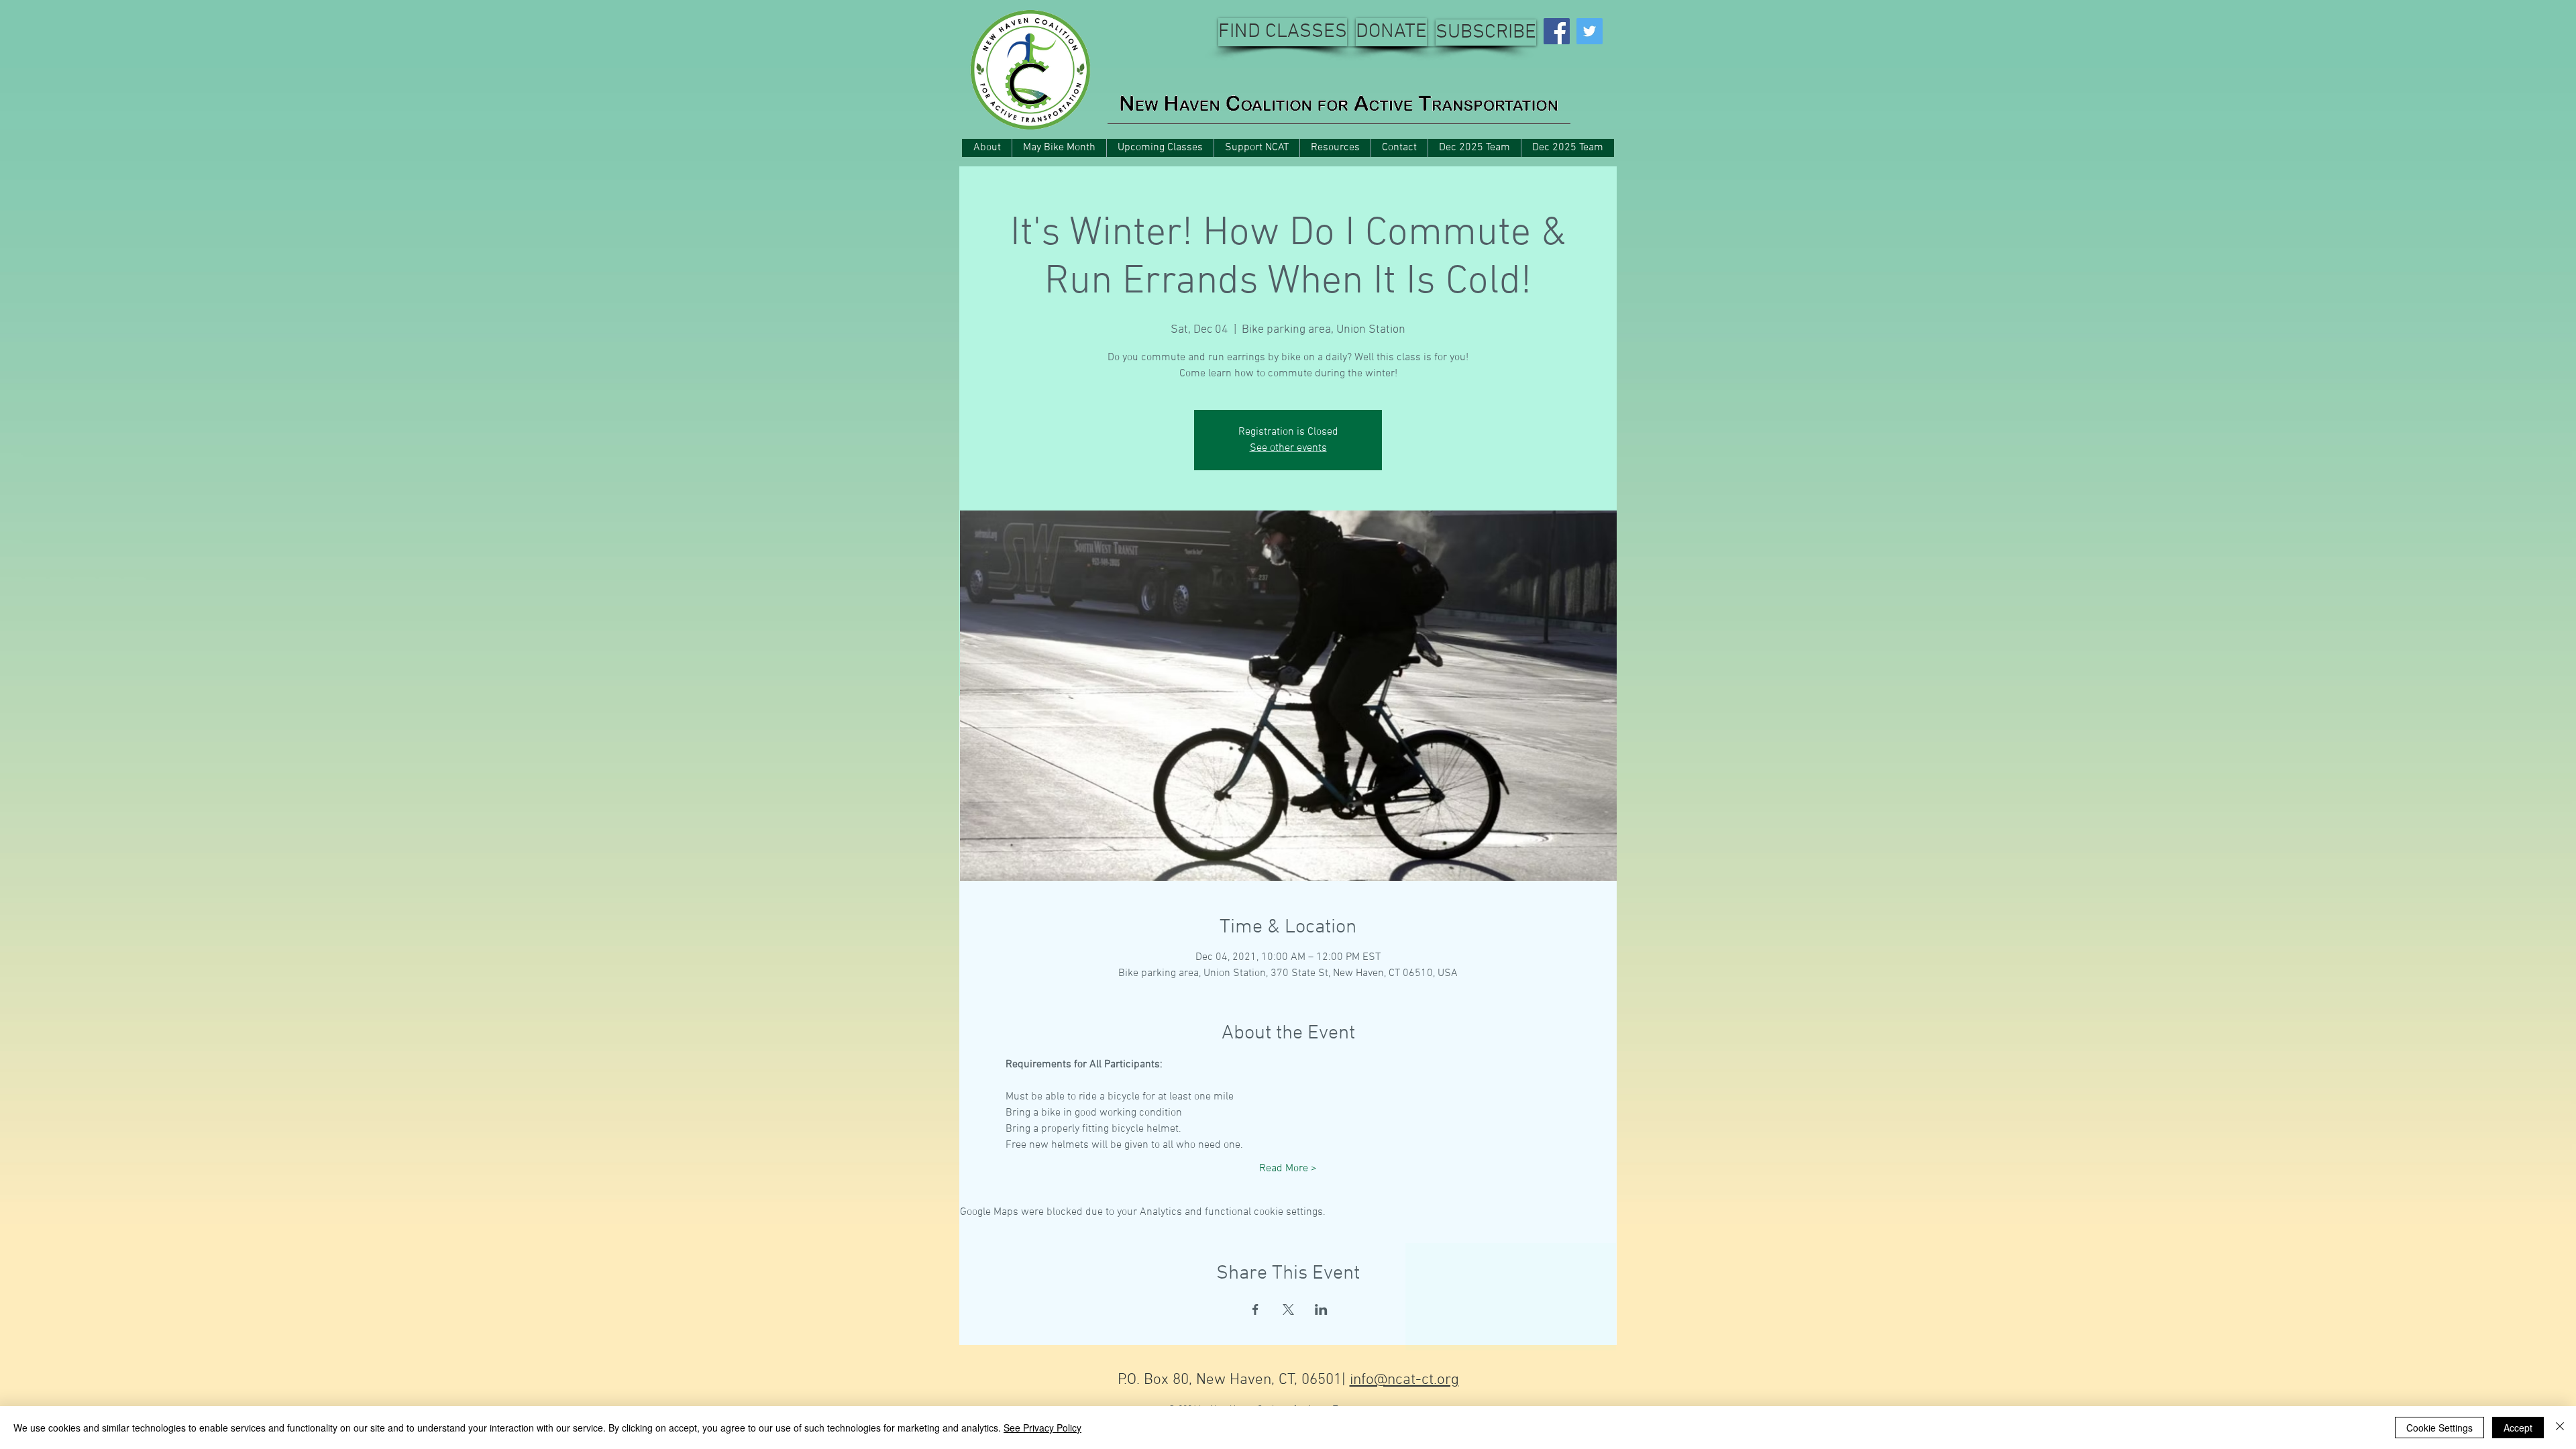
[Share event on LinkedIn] (1321, 1309)
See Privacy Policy (1042, 1428)
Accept (2518, 1428)
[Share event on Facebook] (1255, 1309)
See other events (1288, 448)
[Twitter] (1590, 31)
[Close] (2560, 1428)
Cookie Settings (2439, 1428)
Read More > (1288, 1169)
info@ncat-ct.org (1404, 1380)
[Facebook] (1557, 31)
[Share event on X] (1288, 1309)
